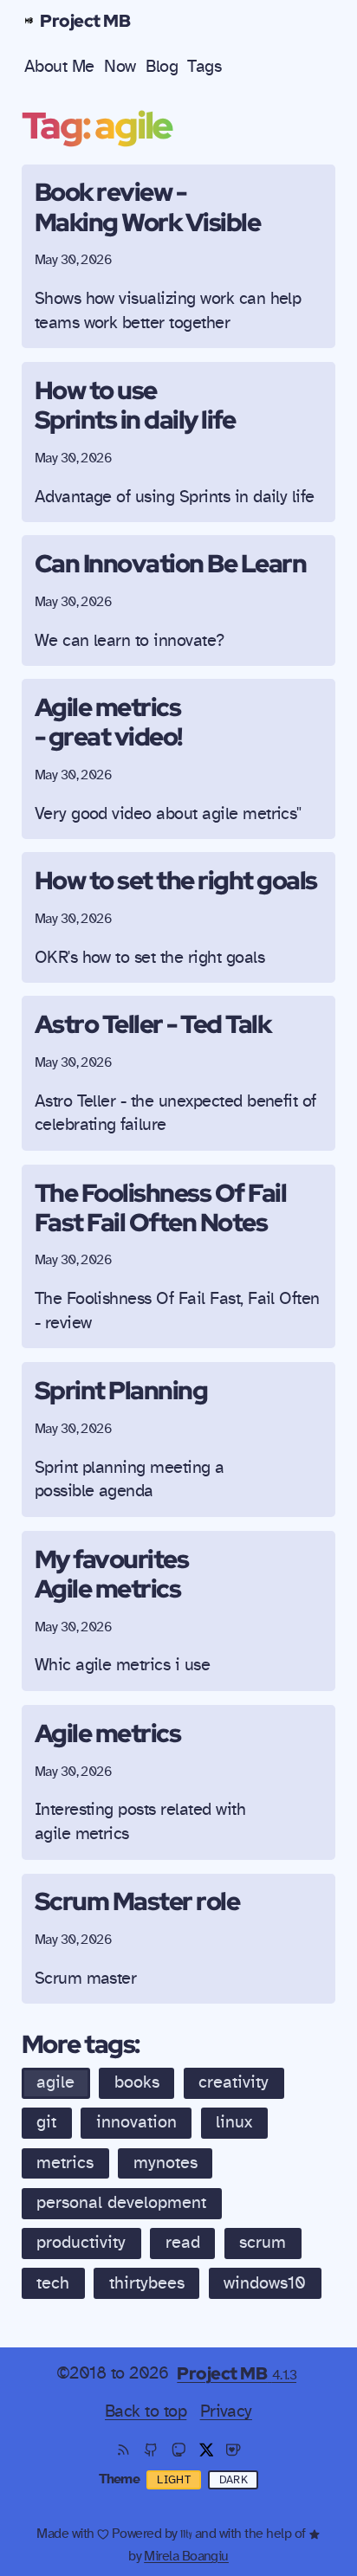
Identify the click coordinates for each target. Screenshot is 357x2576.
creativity (234, 2082)
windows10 (265, 2283)
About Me (59, 67)
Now (120, 67)
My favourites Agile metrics (112, 1573)
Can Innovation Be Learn (171, 563)
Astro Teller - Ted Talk (153, 1023)
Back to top (146, 2411)
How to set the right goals (176, 880)
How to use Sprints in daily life (135, 404)
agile (55, 2082)
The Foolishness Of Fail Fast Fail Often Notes (161, 1207)
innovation (136, 2122)
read (183, 2243)
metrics (65, 2163)
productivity (81, 2243)
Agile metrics (108, 1733)
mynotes (166, 2163)
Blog (162, 67)
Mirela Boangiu (186, 2556)
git (46, 2122)
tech (53, 2283)
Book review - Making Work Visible (148, 206)
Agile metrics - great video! (108, 721)
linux (234, 2122)
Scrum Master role (137, 1901)
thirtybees (147, 2283)
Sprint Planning (121, 1390)
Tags (204, 67)
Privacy (226, 2411)
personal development (121, 2203)
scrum (263, 2243)
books (137, 2082)
